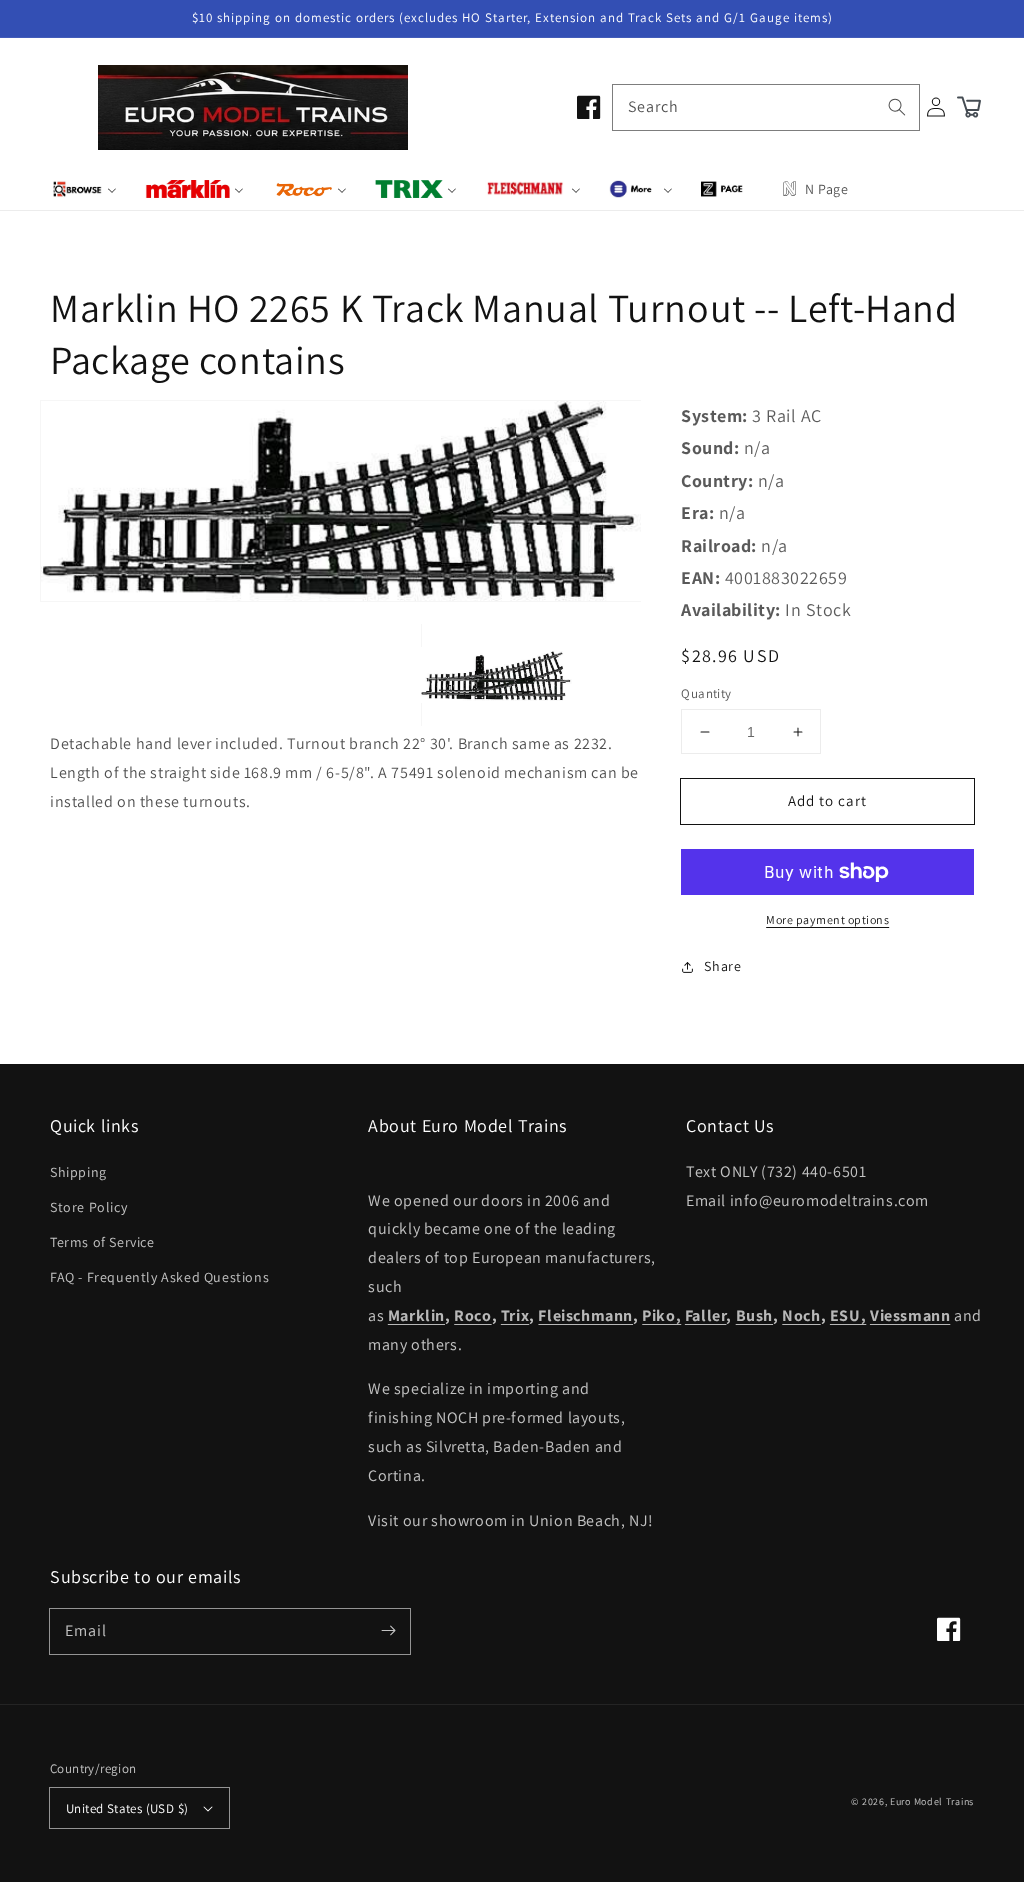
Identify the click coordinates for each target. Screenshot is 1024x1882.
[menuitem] (84, 189)
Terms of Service (102, 1242)
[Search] (897, 107)
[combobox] (766, 107)
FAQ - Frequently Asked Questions (159, 1277)
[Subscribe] (388, 1631)
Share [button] (722, 966)
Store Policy (88, 1207)
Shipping (78, 1172)
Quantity (706, 693)
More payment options (827, 919)
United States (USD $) (127, 1808)
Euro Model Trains (932, 1801)
